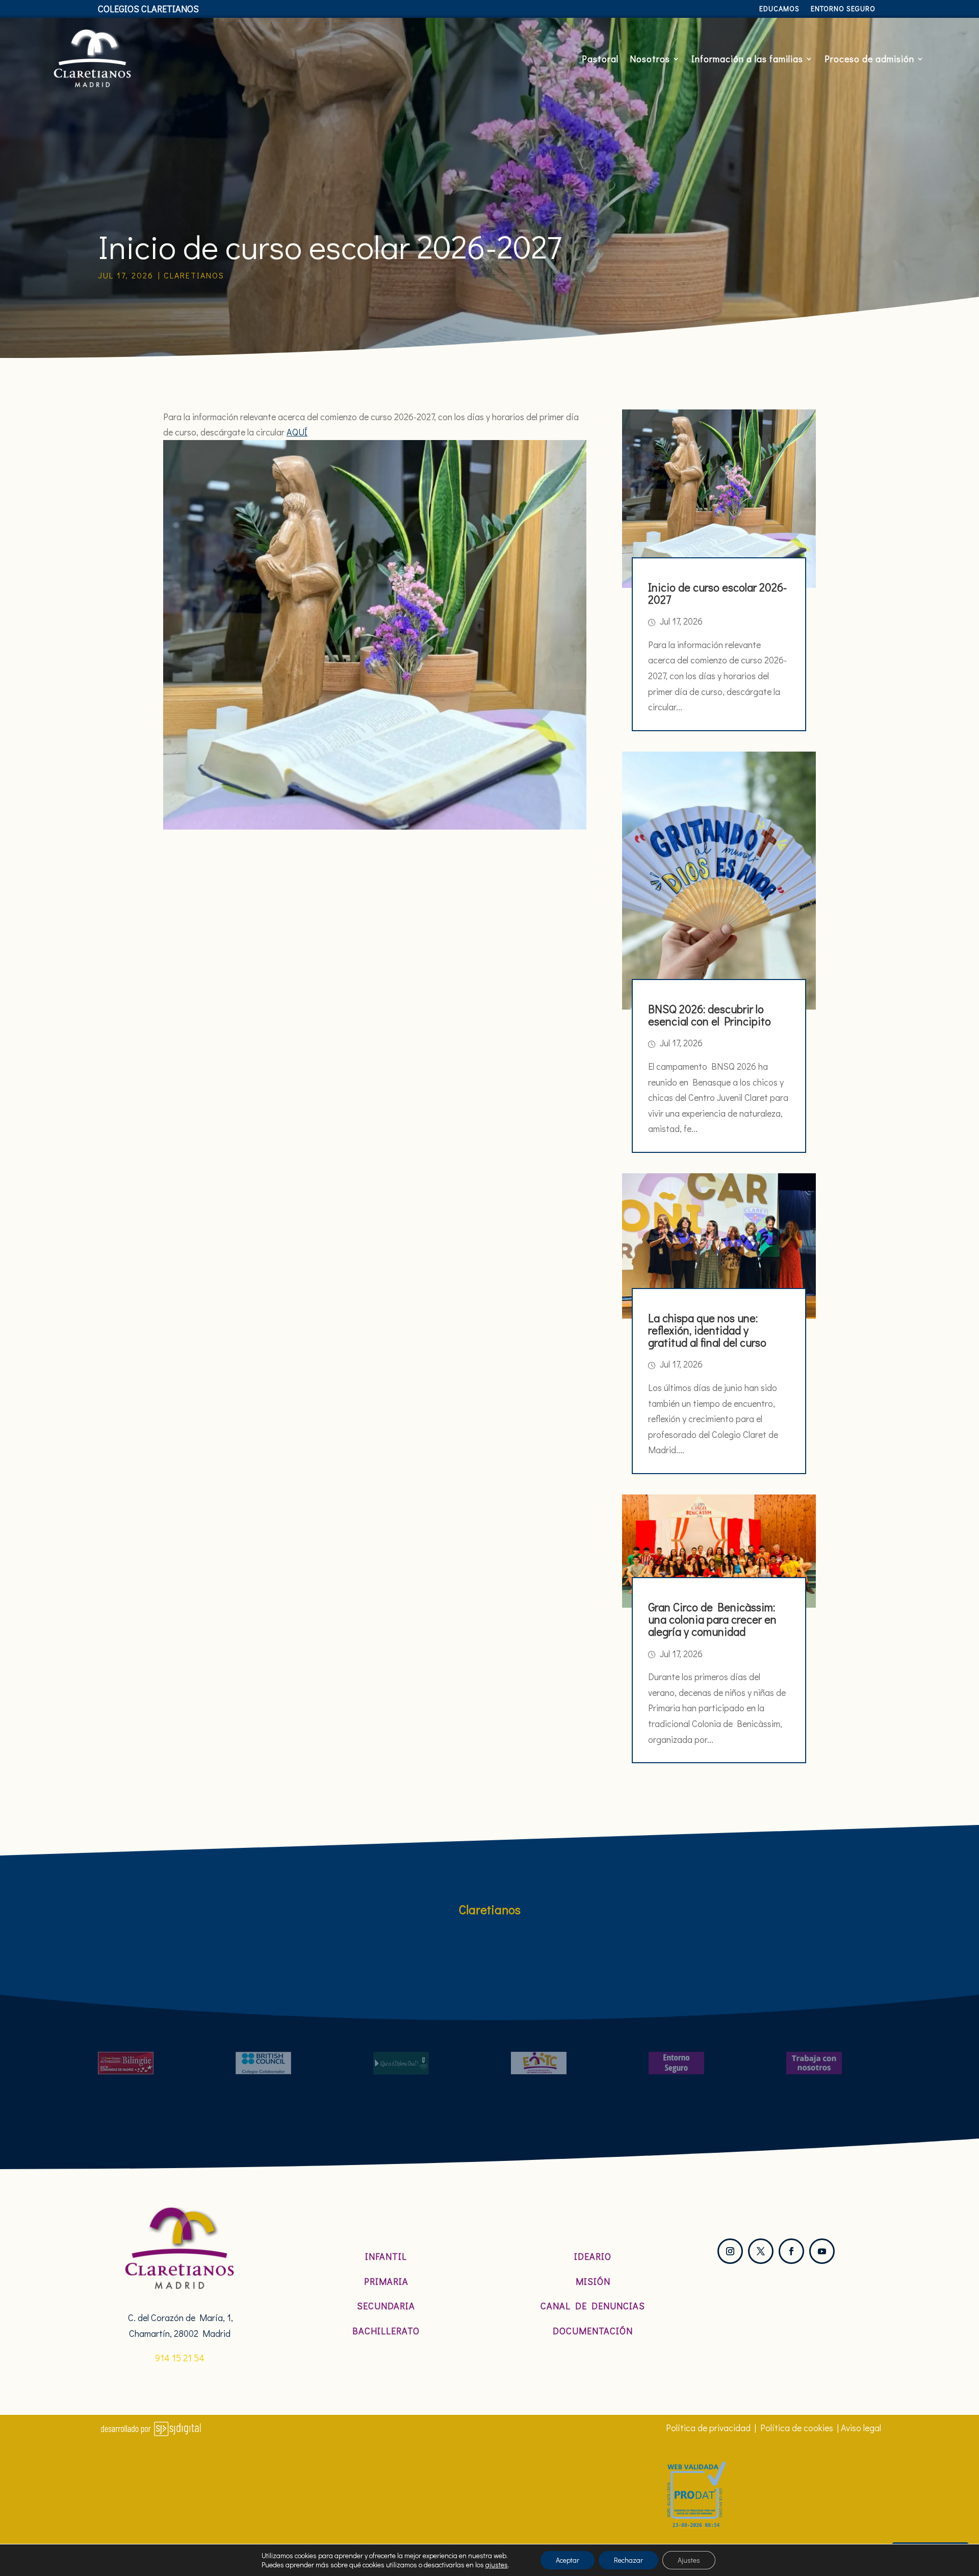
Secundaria (386, 2306)
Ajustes (689, 2560)
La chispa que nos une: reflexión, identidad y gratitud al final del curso (707, 1330)
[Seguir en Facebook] (791, 2251)
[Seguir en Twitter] (761, 2251)
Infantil (386, 2256)
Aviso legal (861, 2428)
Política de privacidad (708, 2428)
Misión (593, 2281)
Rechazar (628, 2560)
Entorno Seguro (843, 9)
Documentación (593, 2331)
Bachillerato (386, 2331)
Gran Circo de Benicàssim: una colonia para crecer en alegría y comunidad (712, 1619)
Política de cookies (797, 2428)
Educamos (779, 9)
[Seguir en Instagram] (730, 2251)
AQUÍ (297, 432)
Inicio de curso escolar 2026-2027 (717, 593)
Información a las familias (747, 59)
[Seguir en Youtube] (822, 2251)
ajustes (497, 2565)
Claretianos (194, 275)
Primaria (386, 2281)
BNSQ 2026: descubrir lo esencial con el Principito (710, 1015)
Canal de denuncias (593, 2306)
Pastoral (600, 59)
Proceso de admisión (869, 59)
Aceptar (568, 2560)
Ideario (593, 2256)
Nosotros (650, 59)
